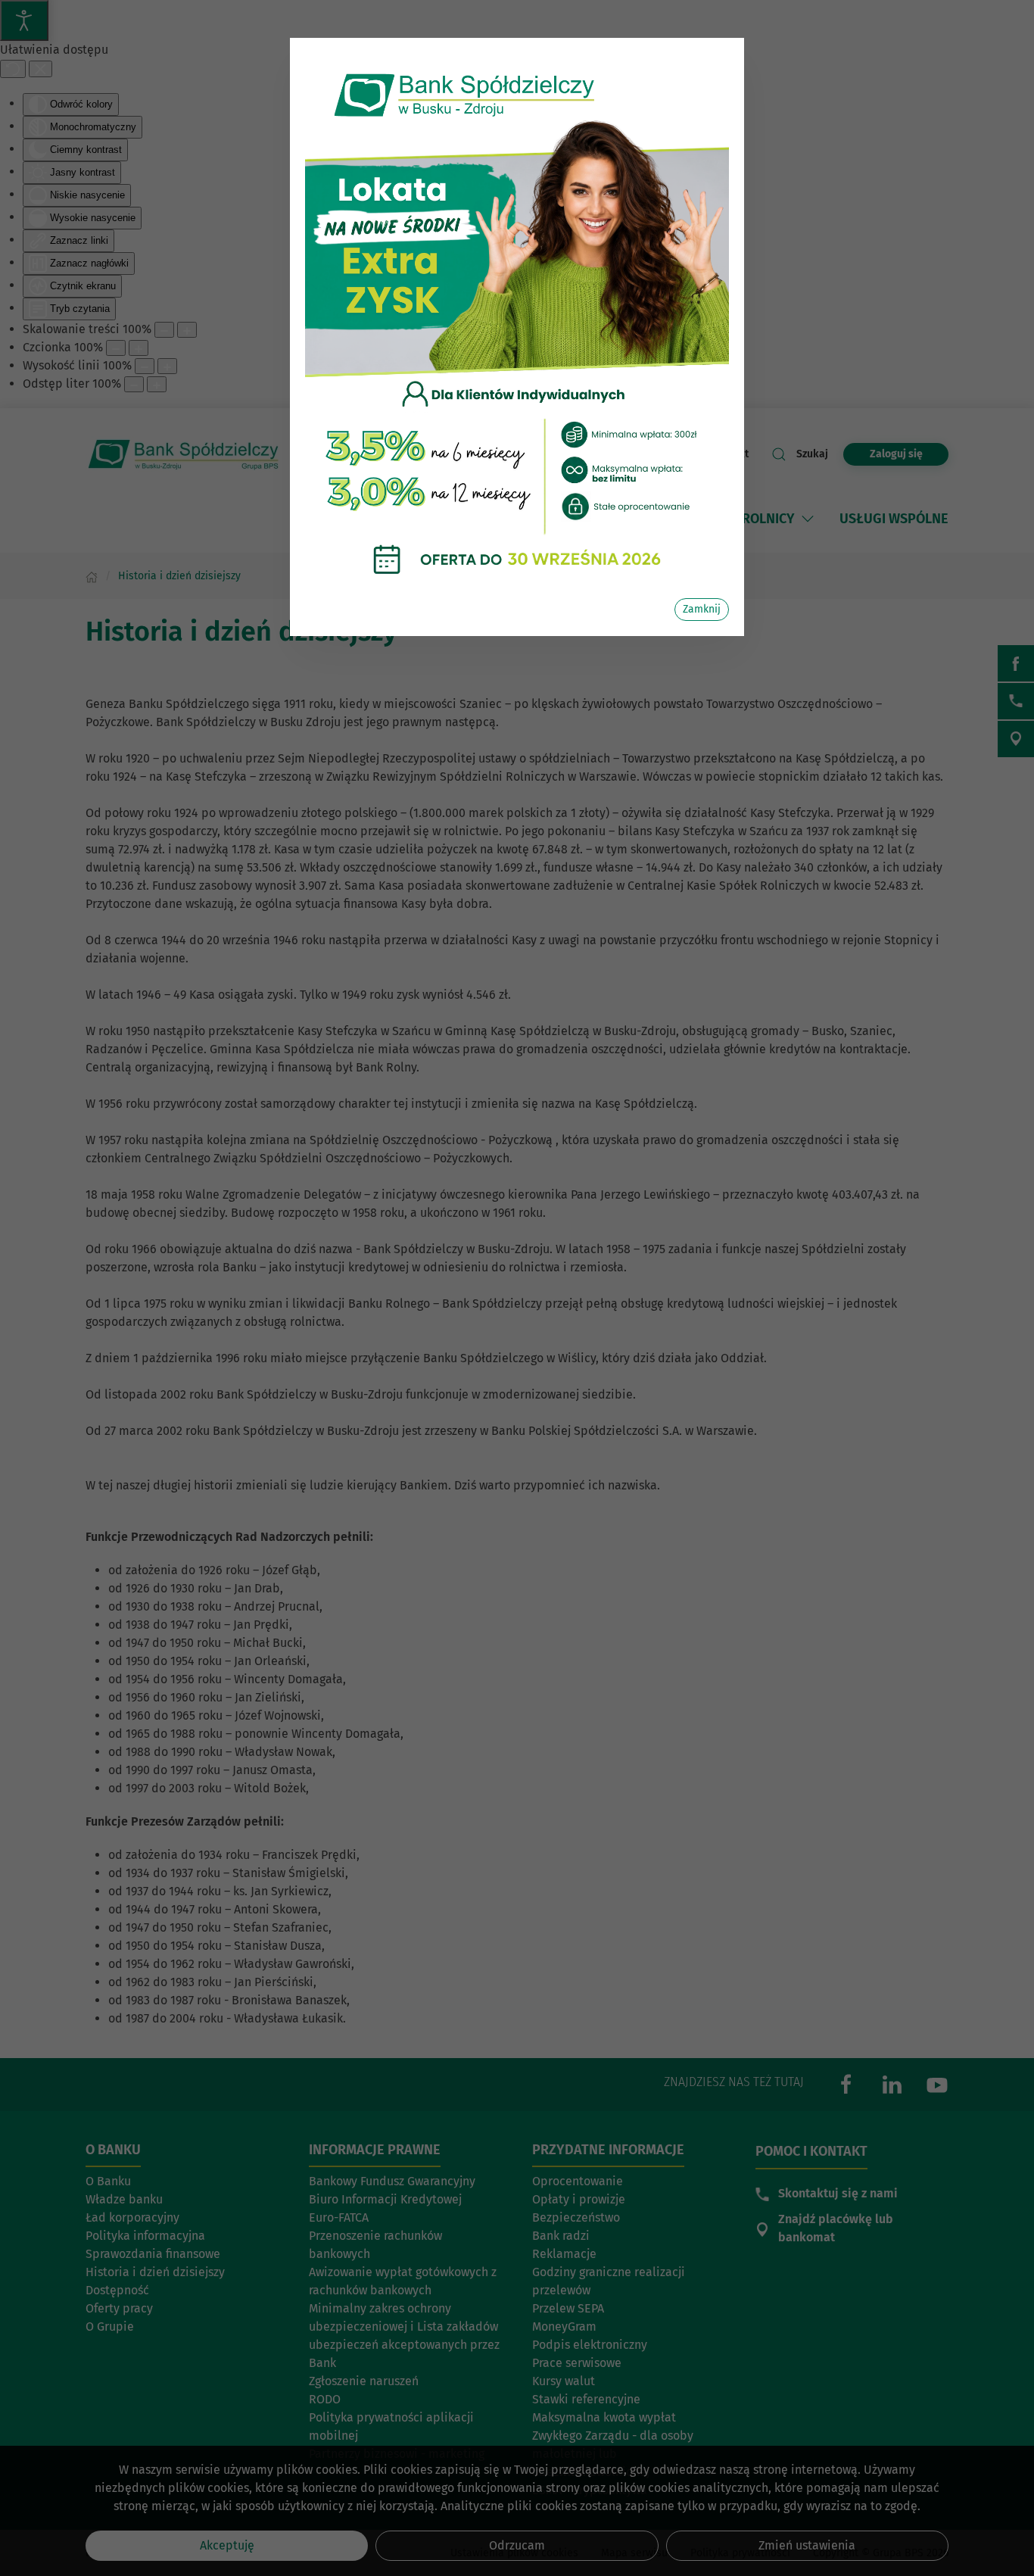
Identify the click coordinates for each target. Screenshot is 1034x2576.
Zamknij (702, 609)
